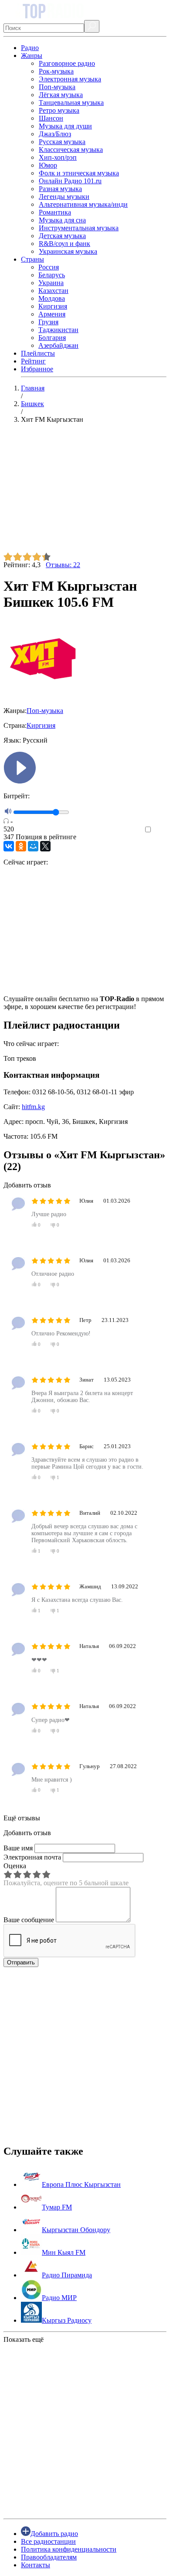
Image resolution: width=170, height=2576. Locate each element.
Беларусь (52, 275)
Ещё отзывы (22, 1818)
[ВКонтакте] (9, 846)
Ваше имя (18, 1848)
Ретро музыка (59, 110)
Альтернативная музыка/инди (83, 204)
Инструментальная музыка (79, 228)
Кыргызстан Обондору (76, 2230)
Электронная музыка (70, 79)
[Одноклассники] (21, 846)
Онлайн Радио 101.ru (70, 181)
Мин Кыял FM (64, 2252)
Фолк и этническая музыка (79, 173)
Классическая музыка (71, 150)
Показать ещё (24, 2339)
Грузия (48, 322)
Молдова (52, 298)
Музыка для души (65, 126)
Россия (49, 267)
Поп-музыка (57, 87)
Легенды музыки (64, 197)
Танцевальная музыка (71, 103)
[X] (45, 846)
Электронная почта (32, 1857)
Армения (52, 314)
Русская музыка (62, 142)
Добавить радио (54, 2534)
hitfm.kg (33, 1107)
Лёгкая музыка (61, 95)
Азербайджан (58, 345)
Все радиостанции (48, 2541)
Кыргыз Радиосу (67, 2320)
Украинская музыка (68, 251)
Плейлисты (38, 353)
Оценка (15, 1866)
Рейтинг (33, 361)
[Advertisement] (85, 491)
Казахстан (53, 291)
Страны (32, 259)
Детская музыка (62, 236)
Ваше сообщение (29, 1920)
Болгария (52, 338)
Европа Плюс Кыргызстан (81, 2184)
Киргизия (53, 306)
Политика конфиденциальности (69, 2549)
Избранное (37, 369)
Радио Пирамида (67, 2275)
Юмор (48, 165)
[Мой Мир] (33, 846)
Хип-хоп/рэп (58, 157)
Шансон (51, 118)
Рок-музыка (56, 71)
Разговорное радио (67, 63)
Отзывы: (63, 565)
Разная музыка (60, 189)
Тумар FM (57, 2207)
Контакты (36, 2565)
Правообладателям (49, 2557)
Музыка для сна (62, 220)
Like (160, 830)
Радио (30, 48)
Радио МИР (59, 2298)
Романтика (55, 212)
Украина (51, 283)
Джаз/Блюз (55, 134)
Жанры (32, 55)
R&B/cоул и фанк (65, 244)
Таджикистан (58, 330)
